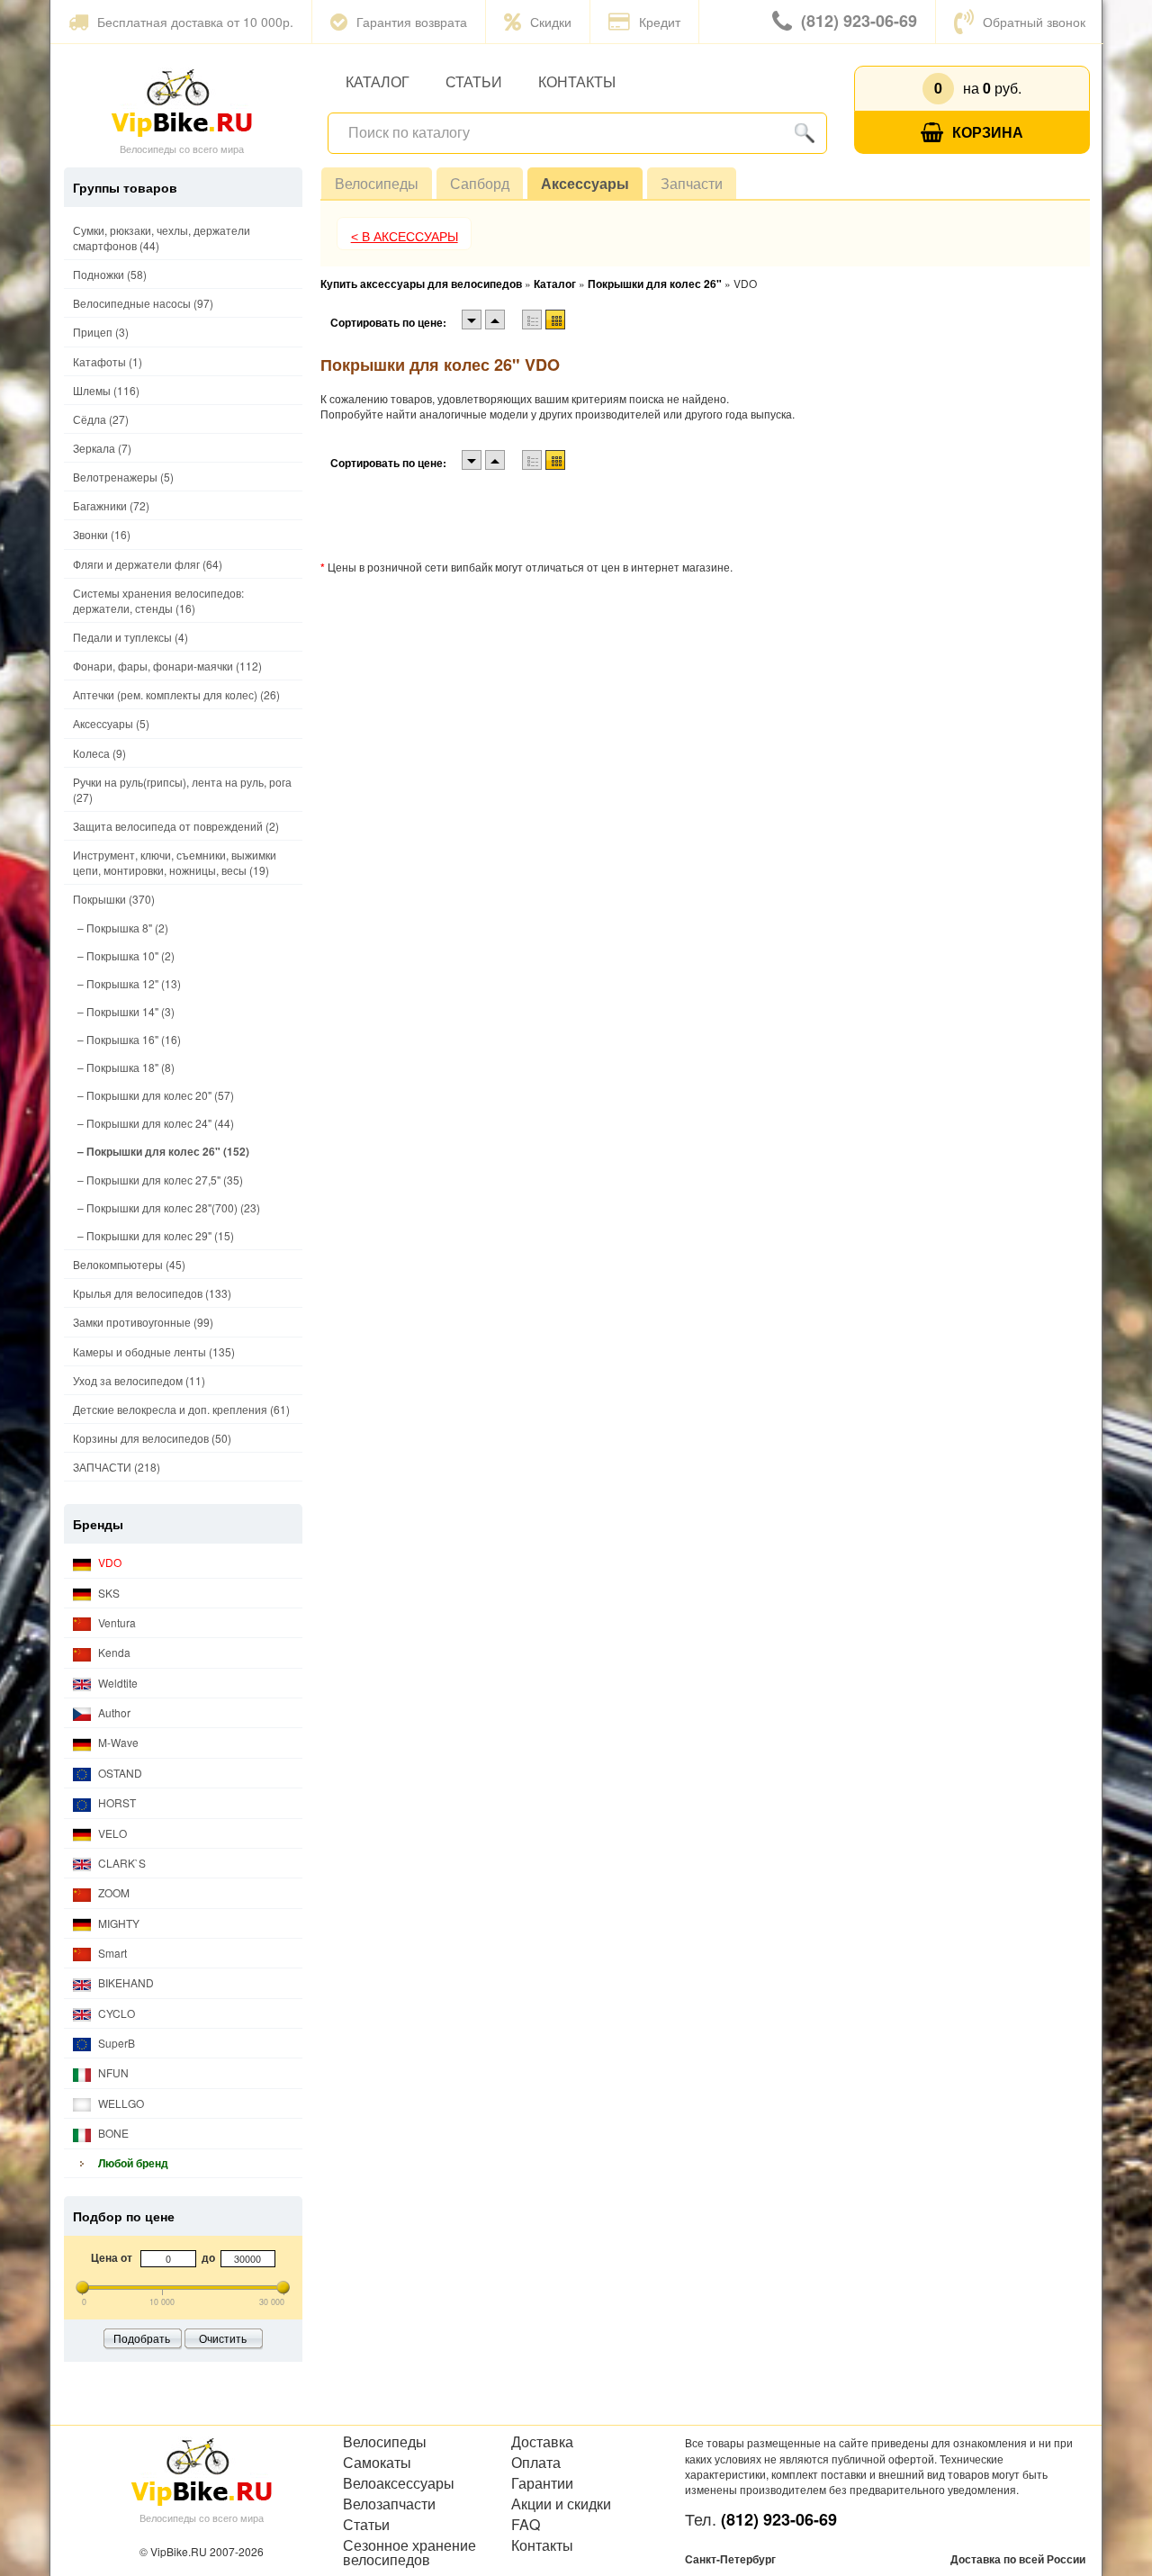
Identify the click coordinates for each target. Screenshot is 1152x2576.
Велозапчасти (389, 2504)
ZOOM (112, 1892)
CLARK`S (121, 1863)
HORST (116, 1802)
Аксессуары (585, 183)
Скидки (551, 22)
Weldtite (117, 1683)
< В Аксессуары (405, 237)
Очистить (223, 2338)
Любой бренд (132, 2163)
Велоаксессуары (399, 2483)
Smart (111, 1953)
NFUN (112, 2072)
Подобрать (142, 2338)
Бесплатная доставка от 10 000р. (195, 22)
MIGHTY (117, 1923)
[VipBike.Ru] (182, 102)
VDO (108, 1562)
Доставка (542, 2442)
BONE (112, 2133)
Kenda (113, 1652)
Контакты (577, 81)
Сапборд (480, 183)
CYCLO (115, 2013)
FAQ (526, 2525)
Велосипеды (377, 183)
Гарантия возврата (412, 22)
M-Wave (117, 1742)
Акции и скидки (561, 2504)
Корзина (988, 132)
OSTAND (119, 1773)
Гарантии (542, 2483)
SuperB (115, 2043)
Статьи (474, 81)
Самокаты (377, 2463)
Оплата (536, 2463)
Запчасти (692, 183)
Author (113, 1712)
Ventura (116, 1622)
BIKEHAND (125, 1982)
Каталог (378, 81)
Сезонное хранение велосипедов (409, 2553)
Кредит (660, 22)
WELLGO (120, 2103)
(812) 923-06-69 (859, 21)
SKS (108, 1593)
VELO (111, 1833)
